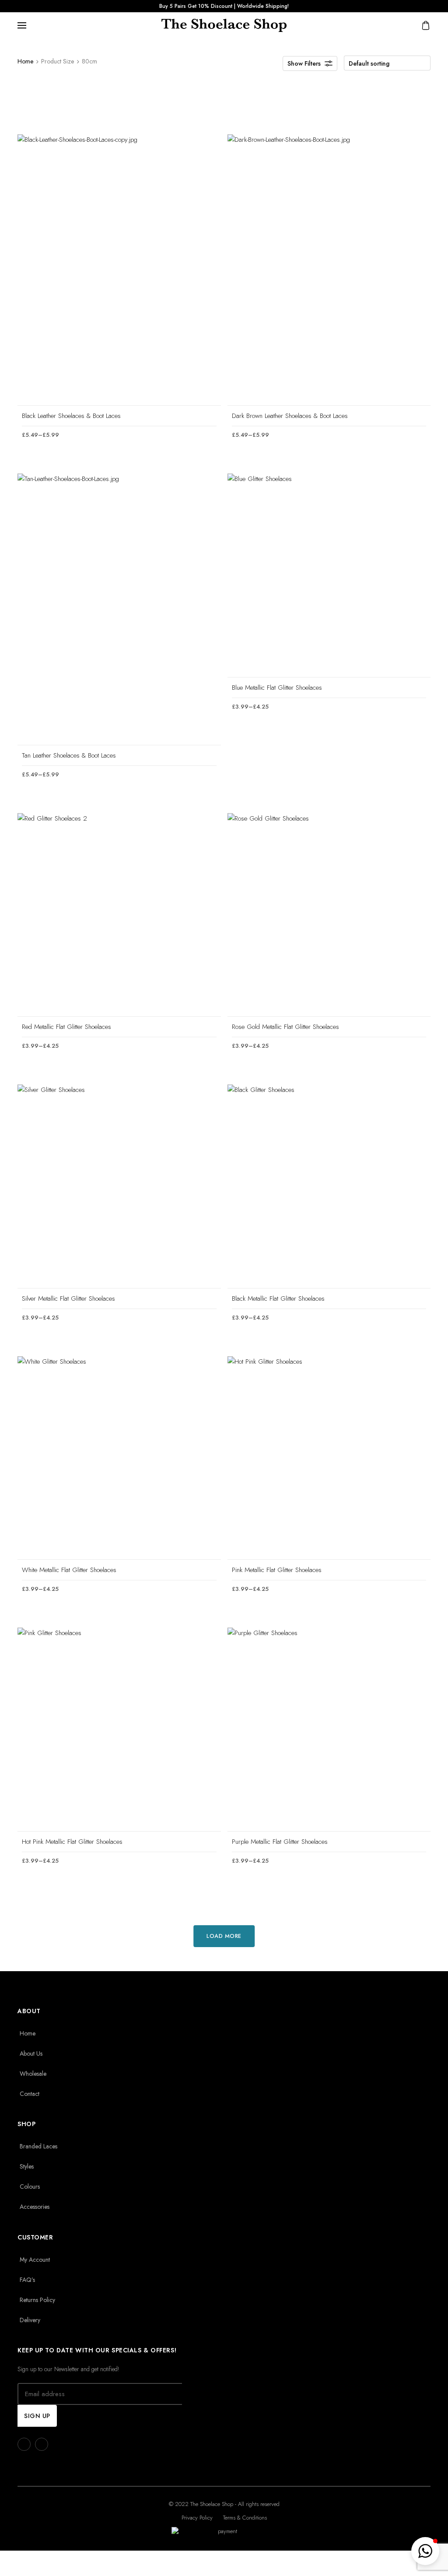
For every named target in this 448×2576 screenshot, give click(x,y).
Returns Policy (37, 2300)
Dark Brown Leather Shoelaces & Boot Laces (290, 416)
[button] (425, 2551)
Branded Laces (38, 2146)
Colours (30, 2186)
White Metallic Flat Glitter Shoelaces (69, 1570)
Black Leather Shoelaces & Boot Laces (71, 416)
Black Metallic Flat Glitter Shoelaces (278, 1299)
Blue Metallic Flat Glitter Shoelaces (277, 688)
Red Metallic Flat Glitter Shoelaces (66, 1027)
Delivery (30, 2320)
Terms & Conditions (245, 2518)
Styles (27, 2166)
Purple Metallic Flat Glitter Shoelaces (280, 1842)
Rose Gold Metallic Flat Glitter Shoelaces (285, 1027)
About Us (31, 2053)
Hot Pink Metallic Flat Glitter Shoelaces (72, 1842)
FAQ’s (27, 2280)
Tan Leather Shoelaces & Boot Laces (69, 755)
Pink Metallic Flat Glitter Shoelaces (277, 1570)
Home (25, 61)
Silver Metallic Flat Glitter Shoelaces (68, 1299)
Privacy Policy (197, 2518)
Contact (30, 2094)
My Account (35, 2260)
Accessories (35, 2207)
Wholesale (33, 2074)
